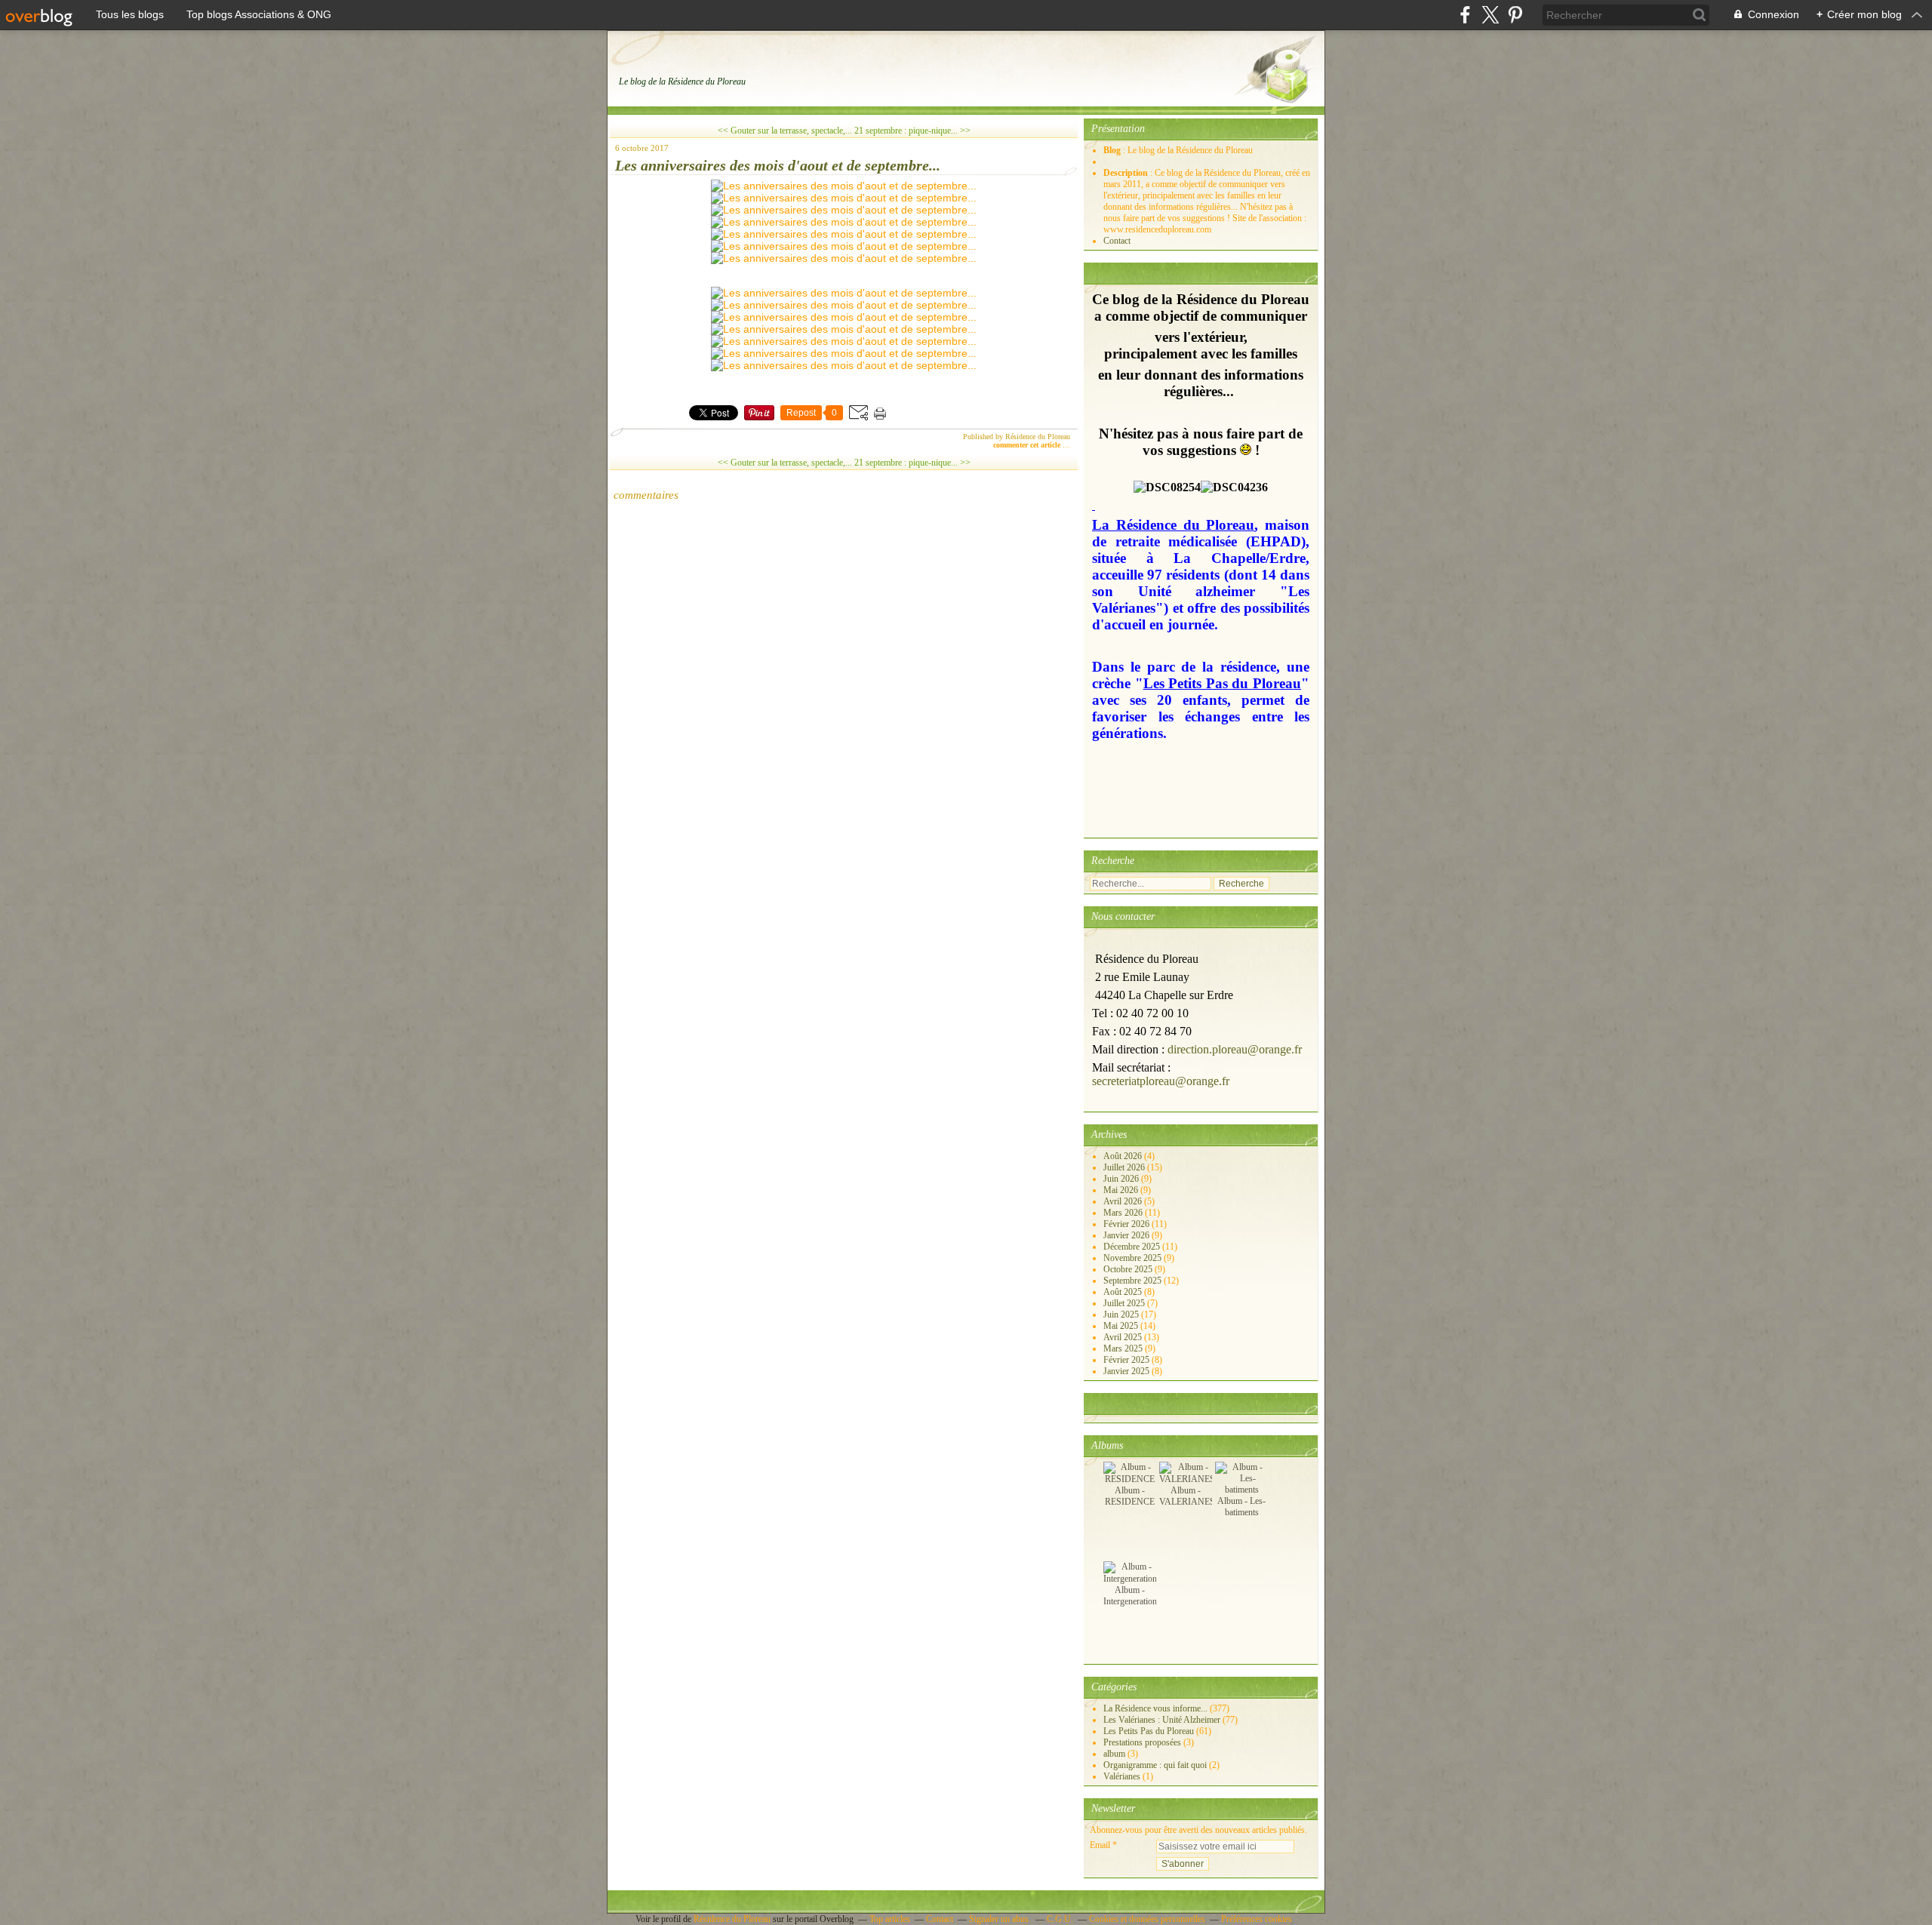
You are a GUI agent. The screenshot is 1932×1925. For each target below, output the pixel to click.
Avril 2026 (1124, 1201)
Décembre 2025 (1133, 1247)
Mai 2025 (1122, 1326)
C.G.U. (1060, 1919)
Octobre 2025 (1129, 1269)
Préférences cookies (1257, 1919)
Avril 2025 (1124, 1337)
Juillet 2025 (1125, 1303)
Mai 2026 (1122, 1190)
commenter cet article (1028, 445)
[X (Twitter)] (1490, 15)
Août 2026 (1124, 1156)
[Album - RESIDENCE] (1130, 1479)
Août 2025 (1124, 1292)
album (1114, 1754)
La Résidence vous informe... (1155, 1708)
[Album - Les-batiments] (1241, 1490)
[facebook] (1465, 15)
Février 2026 (1128, 1224)
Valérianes (1122, 1776)
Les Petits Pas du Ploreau (1149, 1731)
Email (1100, 1845)
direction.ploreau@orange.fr (1235, 1049)
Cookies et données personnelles (1147, 1919)
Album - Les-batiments (1241, 1507)
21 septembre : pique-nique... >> (912, 131)
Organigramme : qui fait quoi (1155, 1765)
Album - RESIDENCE (1130, 1496)
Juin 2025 (1122, 1315)
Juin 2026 (1122, 1179)
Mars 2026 (1124, 1213)
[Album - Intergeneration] (1130, 1579)
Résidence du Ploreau (732, 1919)
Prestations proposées (1142, 1742)
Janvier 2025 (1128, 1371)
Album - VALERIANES (1187, 1496)
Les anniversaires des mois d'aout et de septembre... (778, 165)
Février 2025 (1128, 1360)
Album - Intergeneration (1130, 1596)
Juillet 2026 (1125, 1167)
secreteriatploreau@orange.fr (1161, 1081)
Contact (1117, 241)
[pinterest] (1515, 15)
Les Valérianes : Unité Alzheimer (1162, 1720)
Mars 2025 (1124, 1348)
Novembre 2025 (1134, 1258)
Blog (1112, 150)
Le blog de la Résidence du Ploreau (682, 81)
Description (1127, 173)
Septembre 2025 (1134, 1281)
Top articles (890, 1919)
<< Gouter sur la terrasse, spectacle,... (785, 131)
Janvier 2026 (1128, 1235)
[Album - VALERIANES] (1187, 1479)
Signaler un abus (1000, 1919)
